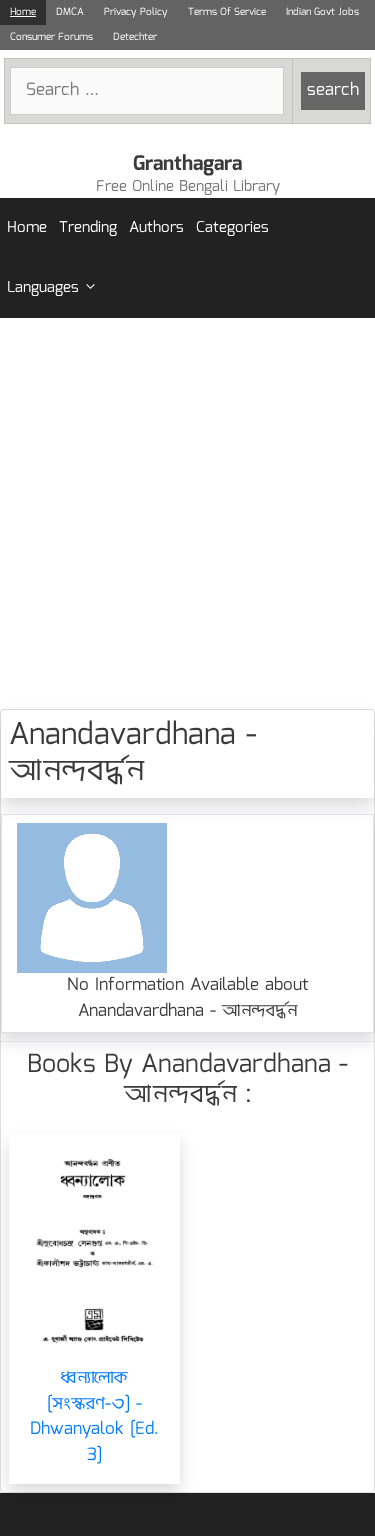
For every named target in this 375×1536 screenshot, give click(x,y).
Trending (88, 228)
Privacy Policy (136, 12)
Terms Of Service (227, 12)
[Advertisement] (187, 513)
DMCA (70, 12)
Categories (232, 228)
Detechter (135, 37)
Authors (156, 228)
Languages (43, 288)
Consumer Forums (51, 37)
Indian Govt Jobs (322, 12)
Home (23, 12)
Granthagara (187, 164)
